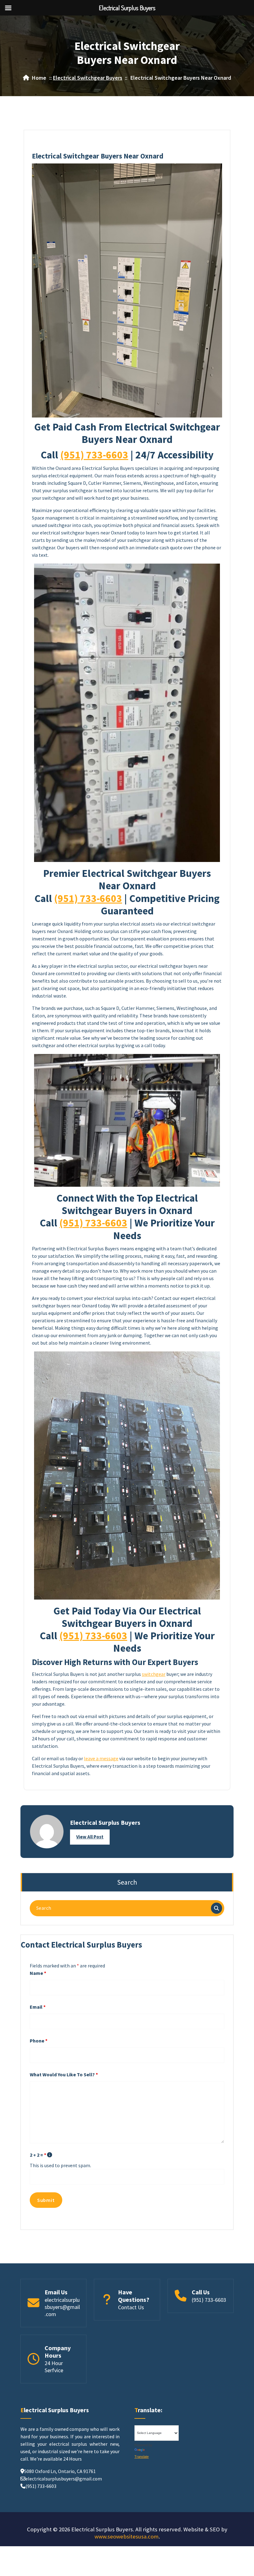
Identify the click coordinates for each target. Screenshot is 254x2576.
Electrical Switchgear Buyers (88, 78)
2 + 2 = (38, 2155)
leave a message (101, 1758)
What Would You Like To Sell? (64, 2074)
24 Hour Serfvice (54, 2367)
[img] (50, 2155)
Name (38, 1973)
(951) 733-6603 (94, 455)
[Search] (217, 1908)
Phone (39, 2041)
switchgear (154, 1674)
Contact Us (131, 2307)
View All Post (90, 1837)
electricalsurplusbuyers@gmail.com (62, 2307)
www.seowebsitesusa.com (127, 2536)
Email (38, 2007)
